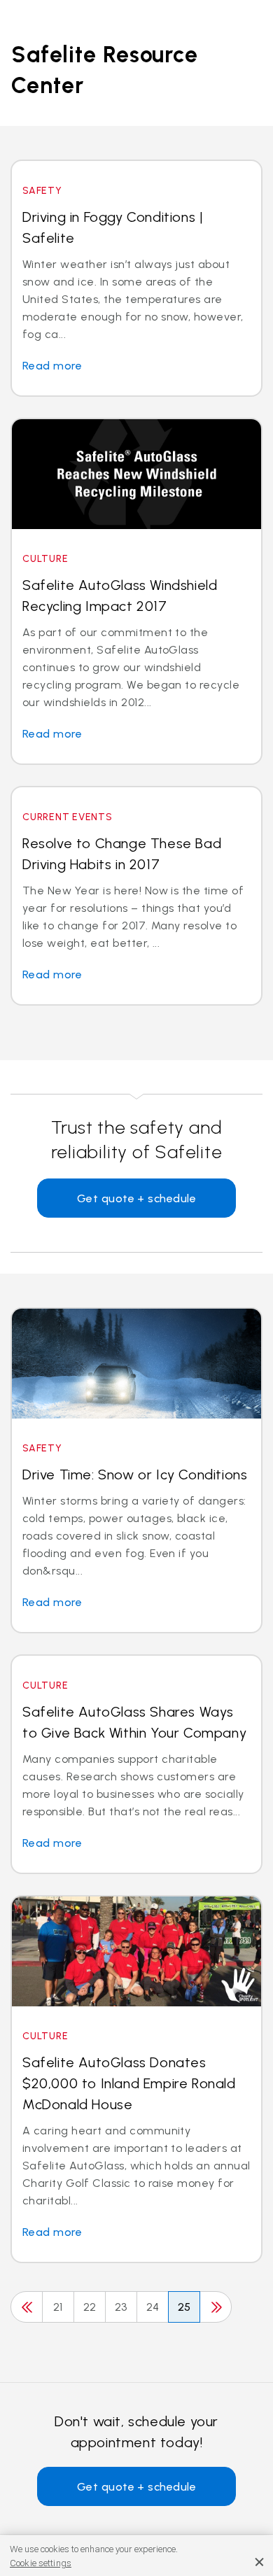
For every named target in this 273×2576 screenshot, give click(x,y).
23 (121, 2307)
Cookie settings (41, 2563)
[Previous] (27, 2307)
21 (58, 2307)
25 (184, 2307)
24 (153, 2307)
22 (90, 2307)
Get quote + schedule (137, 1198)
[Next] (216, 2307)
